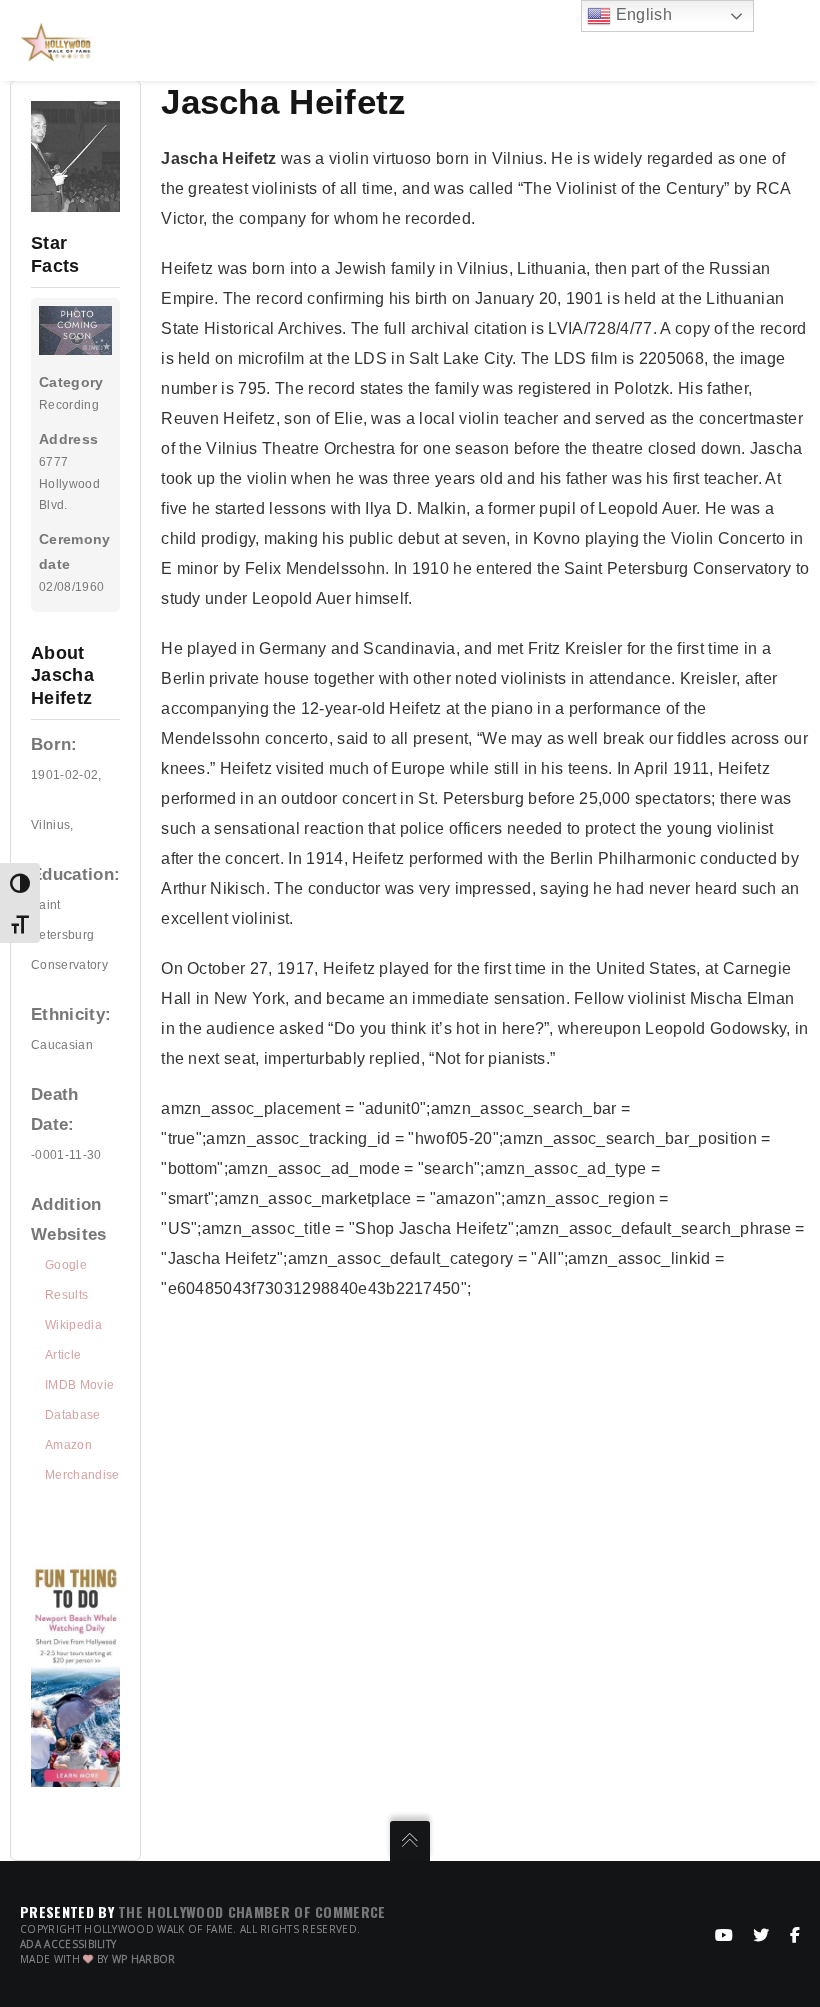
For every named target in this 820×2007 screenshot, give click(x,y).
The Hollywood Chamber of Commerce (252, 1911)
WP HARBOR (144, 1959)
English (641, 14)
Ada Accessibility (68, 1944)
